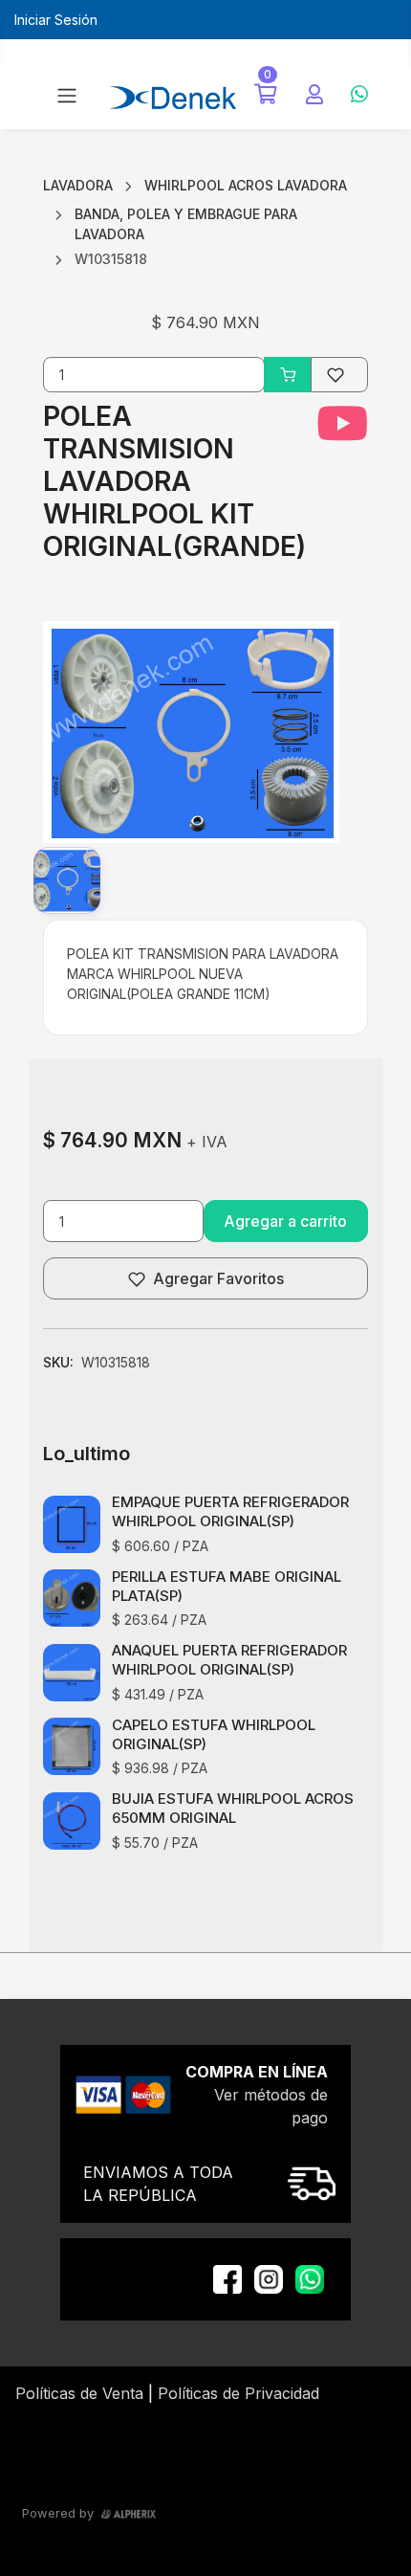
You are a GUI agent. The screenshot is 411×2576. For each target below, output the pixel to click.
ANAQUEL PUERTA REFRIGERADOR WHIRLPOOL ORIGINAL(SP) (229, 1660)
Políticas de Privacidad (238, 2393)
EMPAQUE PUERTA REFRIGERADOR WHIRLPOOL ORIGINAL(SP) (230, 1511)
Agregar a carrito (285, 1221)
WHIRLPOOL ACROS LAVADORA (246, 185)
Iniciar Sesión (56, 20)
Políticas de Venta (79, 2393)
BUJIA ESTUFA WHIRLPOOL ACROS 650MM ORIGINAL (233, 1808)
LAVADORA (78, 185)
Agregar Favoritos (218, 1278)
